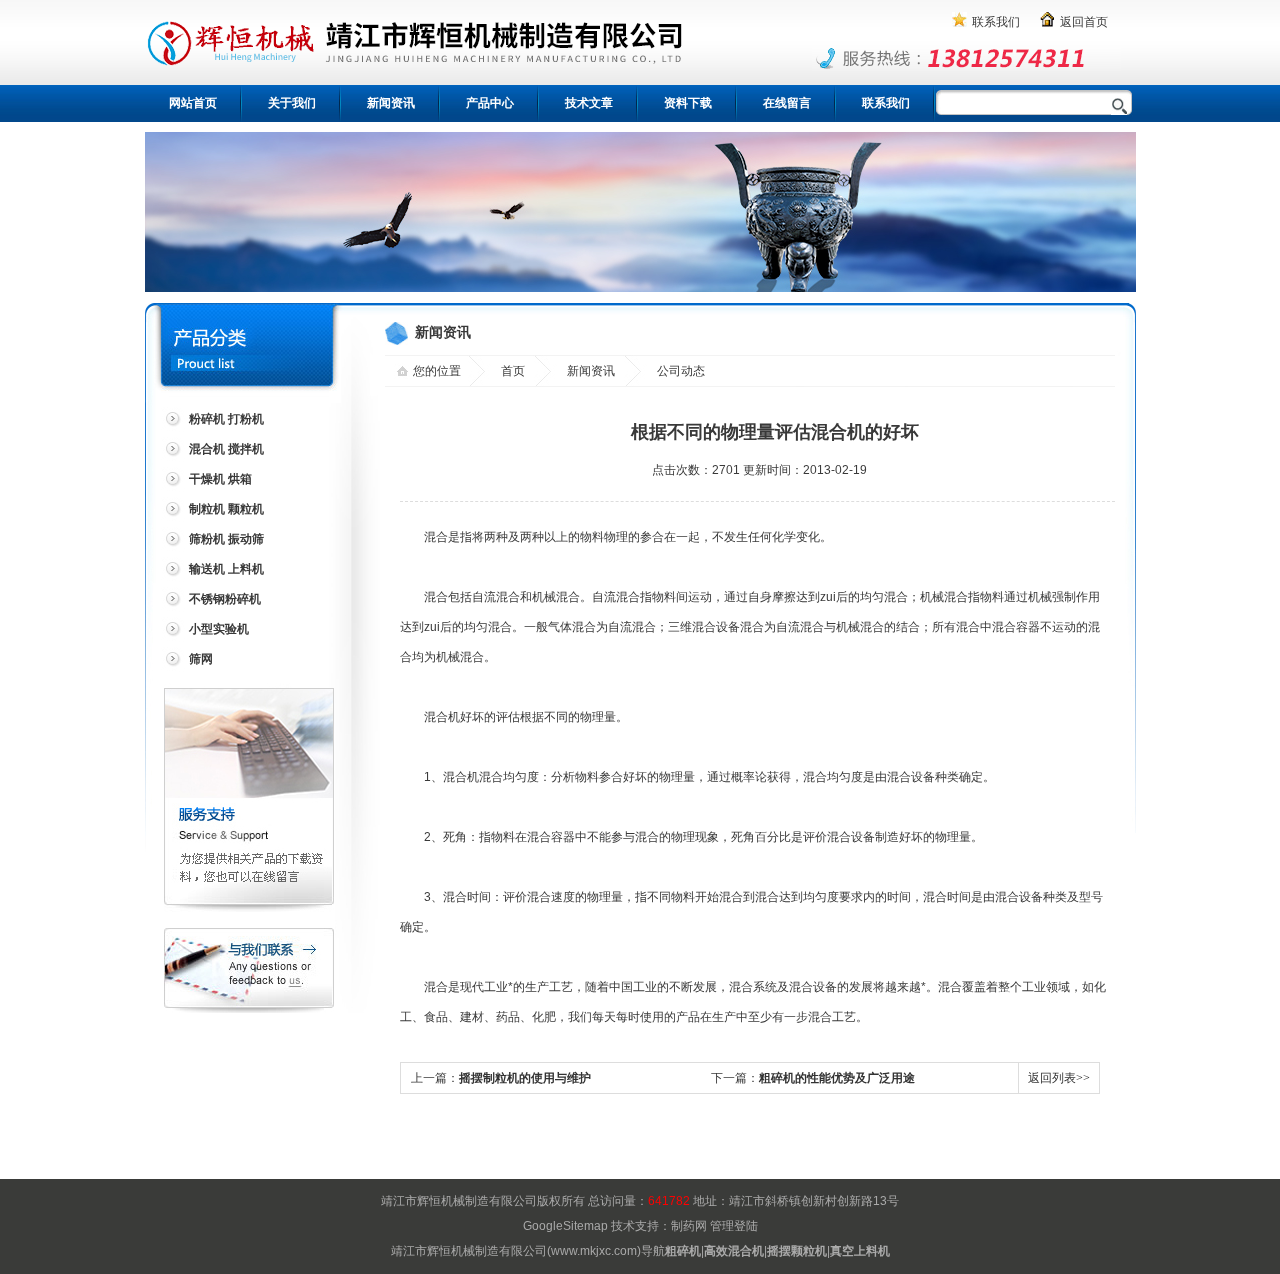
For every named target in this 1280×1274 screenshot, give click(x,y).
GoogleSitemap (565, 1226)
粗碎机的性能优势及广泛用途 (837, 1078)
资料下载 (688, 103)
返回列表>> (1059, 1078)
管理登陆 (734, 1226)
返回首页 (1084, 22)
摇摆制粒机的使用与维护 (525, 1078)
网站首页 (193, 103)
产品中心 (490, 103)
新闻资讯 (391, 103)
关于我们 (292, 103)
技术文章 (589, 103)
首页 (513, 371)
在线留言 (787, 103)
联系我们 (996, 22)
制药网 (689, 1226)
